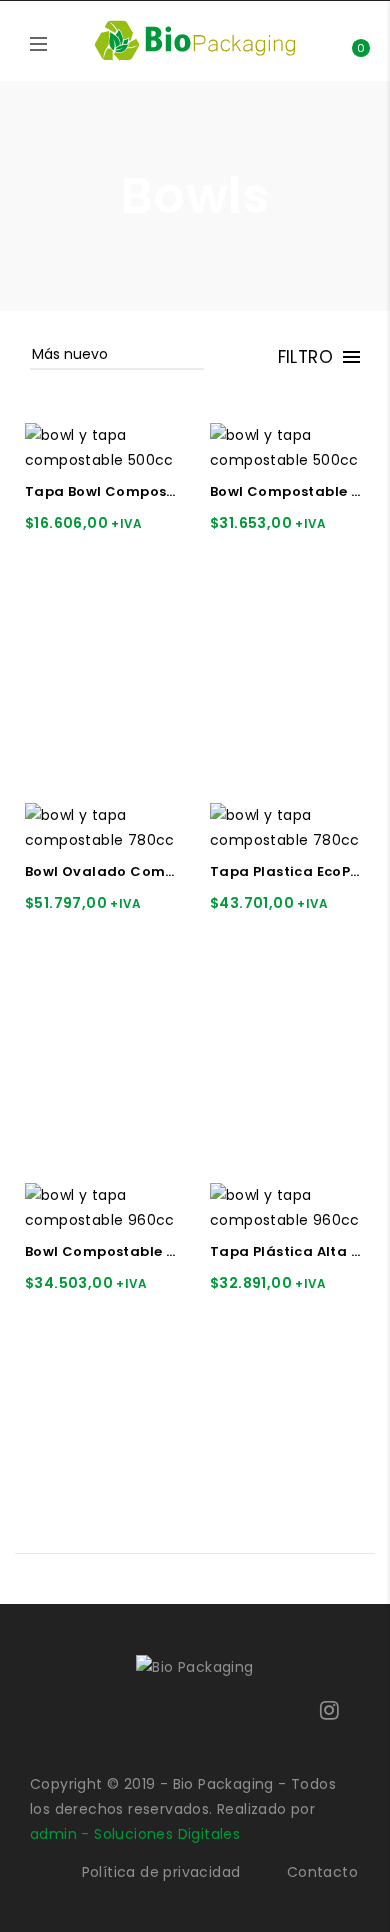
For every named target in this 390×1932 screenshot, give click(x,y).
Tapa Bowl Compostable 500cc (102, 492)
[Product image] (102, 447)
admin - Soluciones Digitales (135, 1834)
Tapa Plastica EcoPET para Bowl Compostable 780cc (287, 872)
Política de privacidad (161, 1872)
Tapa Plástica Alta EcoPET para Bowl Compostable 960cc (287, 1252)
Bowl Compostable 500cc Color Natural (287, 492)
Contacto (322, 1872)
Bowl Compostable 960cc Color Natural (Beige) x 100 (102, 1252)
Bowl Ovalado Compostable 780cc (102, 872)
